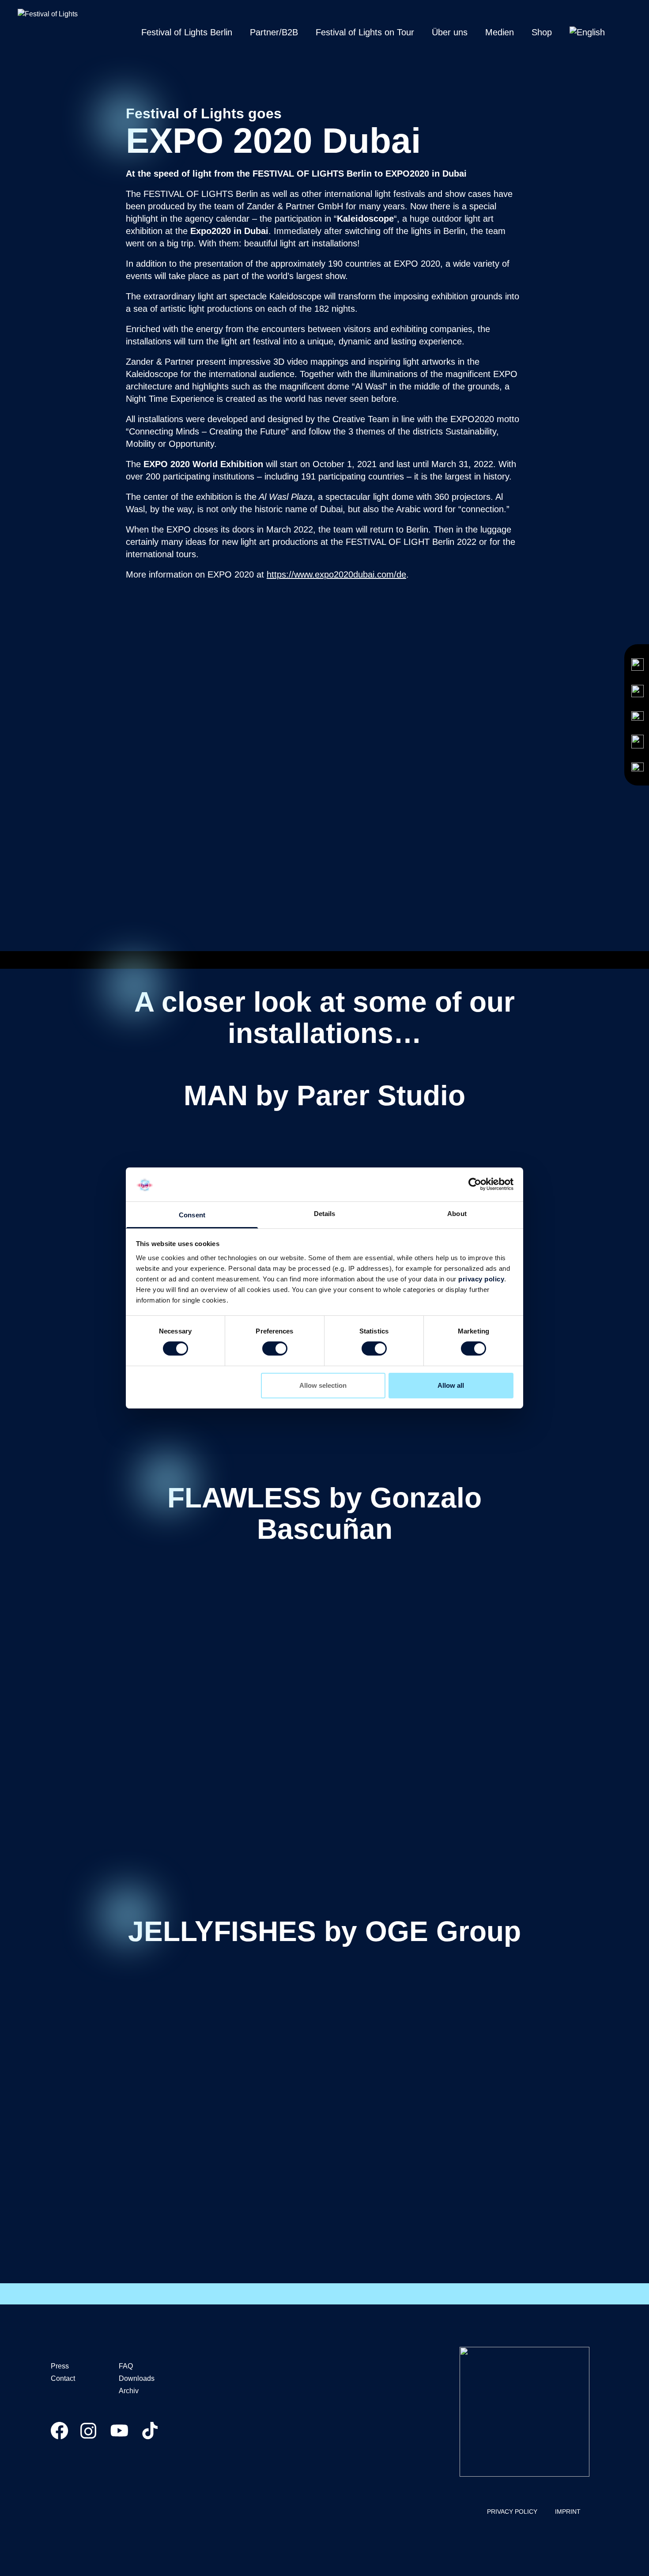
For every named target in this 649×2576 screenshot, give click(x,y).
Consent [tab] (192, 1215)
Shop (542, 32)
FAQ (126, 2366)
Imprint (568, 2512)
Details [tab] (325, 1214)
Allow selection (323, 1385)
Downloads (137, 2378)
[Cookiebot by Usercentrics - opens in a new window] (475, 1184)
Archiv (129, 2391)
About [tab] (457, 1214)
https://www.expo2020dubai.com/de (336, 574)
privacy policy (481, 1279)
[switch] (275, 1348)
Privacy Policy (512, 2512)
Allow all (451, 1385)
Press (60, 2366)
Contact (63, 2378)
